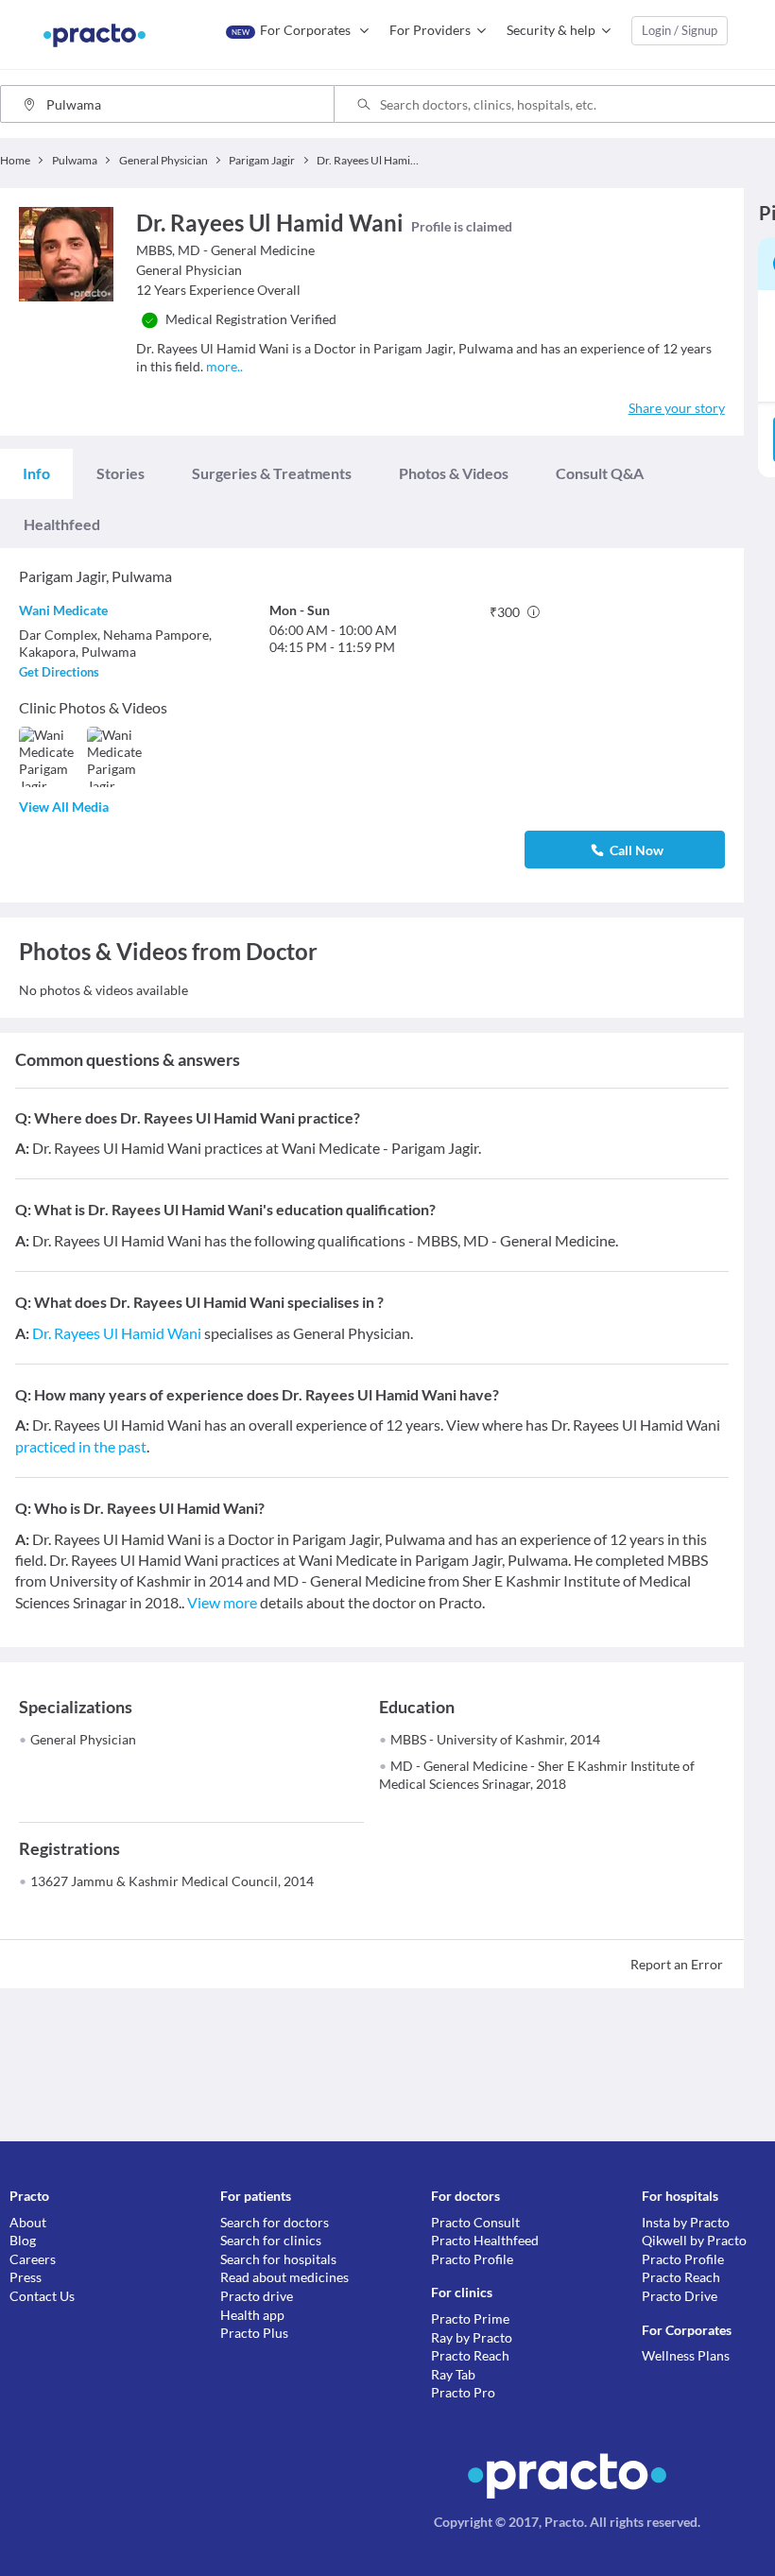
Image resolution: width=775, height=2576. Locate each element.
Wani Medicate (63, 610)
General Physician (83, 1739)
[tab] (36, 473)
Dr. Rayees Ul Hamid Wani (117, 1333)
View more (222, 1602)
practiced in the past (81, 1446)
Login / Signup (680, 30)
